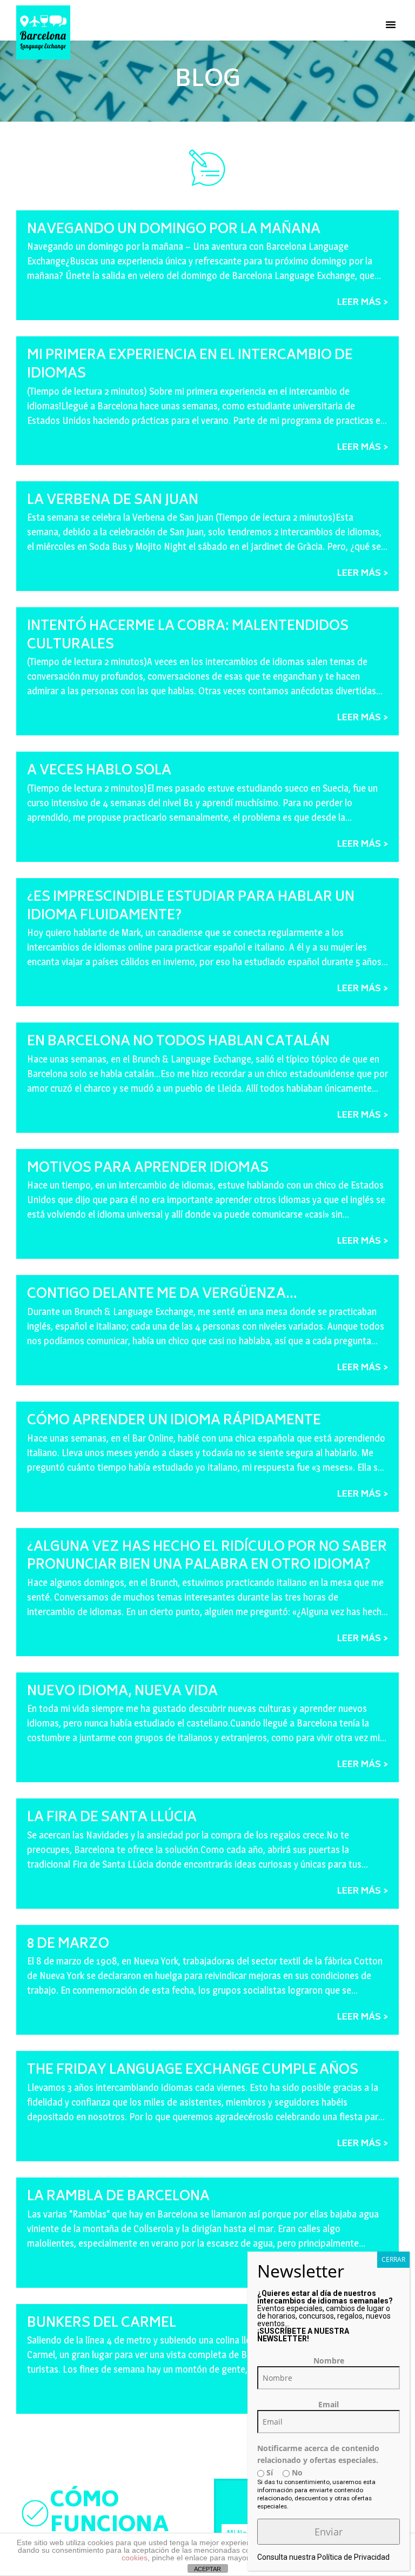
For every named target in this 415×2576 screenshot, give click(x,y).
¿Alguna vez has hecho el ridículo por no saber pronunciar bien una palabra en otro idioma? (207, 1557)
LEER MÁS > (363, 303)
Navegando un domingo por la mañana (174, 230)
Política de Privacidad (353, 2557)
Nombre (329, 2361)
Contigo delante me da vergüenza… (162, 1295)
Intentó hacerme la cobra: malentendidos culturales (188, 636)
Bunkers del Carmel (102, 2324)
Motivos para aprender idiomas (148, 1169)
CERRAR (393, 2259)
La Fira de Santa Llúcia (112, 1818)
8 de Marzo (68, 1945)
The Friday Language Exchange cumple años (193, 2071)
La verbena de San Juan (113, 501)
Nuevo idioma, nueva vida (122, 1692)
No (296, 2472)
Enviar (329, 2532)
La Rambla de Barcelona (118, 2197)
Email (329, 2404)
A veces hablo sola (99, 771)
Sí (269, 2472)
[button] (391, 24)
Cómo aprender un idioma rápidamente (174, 1421)
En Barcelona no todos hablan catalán (178, 1042)
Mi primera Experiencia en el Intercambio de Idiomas (190, 365)
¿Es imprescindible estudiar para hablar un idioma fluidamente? (191, 907)
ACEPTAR (207, 2569)
